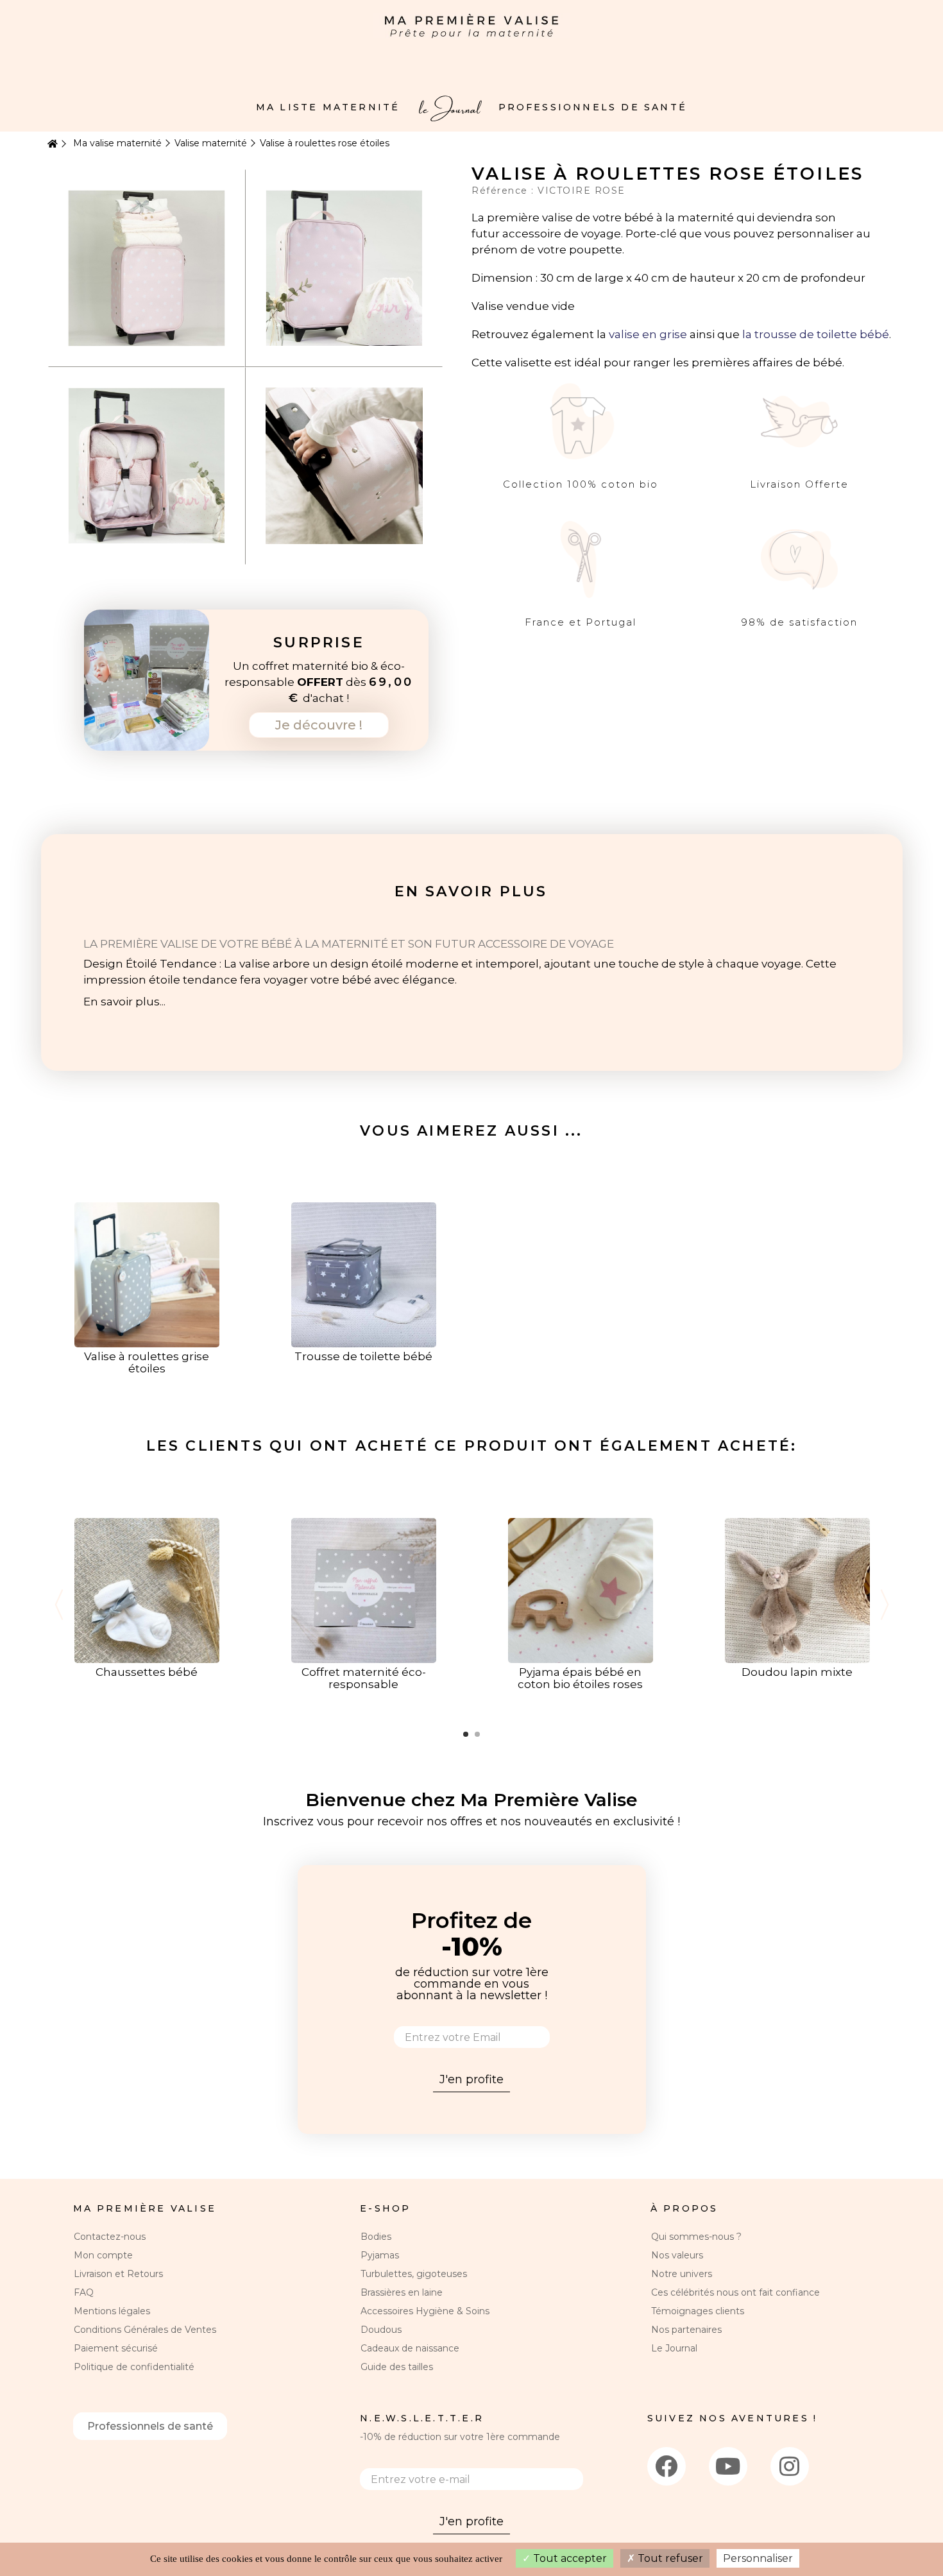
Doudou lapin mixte (797, 1672)
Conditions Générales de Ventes (145, 2330)
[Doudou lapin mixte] (797, 1590)
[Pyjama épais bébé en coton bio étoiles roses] (581, 1590)
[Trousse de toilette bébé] (364, 1274)
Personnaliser (758, 2558)
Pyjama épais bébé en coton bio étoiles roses (580, 1678)
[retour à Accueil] (51, 144)
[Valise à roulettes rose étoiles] (146, 268)
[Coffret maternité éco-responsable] (364, 1590)
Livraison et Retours (118, 2274)
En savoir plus (471, 891)
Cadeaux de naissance (410, 2348)
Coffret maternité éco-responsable (364, 1678)
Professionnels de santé (150, 2426)
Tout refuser (669, 2558)
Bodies (376, 2237)
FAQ (84, 2292)
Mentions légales (112, 2311)
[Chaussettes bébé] (147, 1590)
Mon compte (103, 2255)
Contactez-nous (110, 2237)
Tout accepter (569, 2558)
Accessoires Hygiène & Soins (425, 2311)
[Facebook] (667, 2466)
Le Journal (674, 2348)
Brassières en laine (402, 2292)
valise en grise (648, 334)
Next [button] (885, 1605)
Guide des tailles (397, 2367)
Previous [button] (59, 1605)
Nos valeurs (677, 2255)
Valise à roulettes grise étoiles (147, 1362)
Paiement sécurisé (116, 2348)
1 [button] (466, 1734)
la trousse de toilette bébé (816, 334)
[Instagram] (790, 2466)
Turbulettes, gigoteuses (414, 2274)
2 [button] (477, 1734)
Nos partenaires (686, 2330)
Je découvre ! (319, 725)
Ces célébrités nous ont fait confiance (735, 2292)
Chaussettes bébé (147, 1672)
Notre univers (682, 2274)
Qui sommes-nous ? (696, 2237)
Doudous (381, 2330)
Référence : (505, 191)
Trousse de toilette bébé (363, 1356)
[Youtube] (728, 2466)
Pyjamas (380, 2255)
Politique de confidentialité (134, 2367)
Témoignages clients (698, 2311)
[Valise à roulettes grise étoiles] (147, 1274)
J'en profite (471, 2079)
